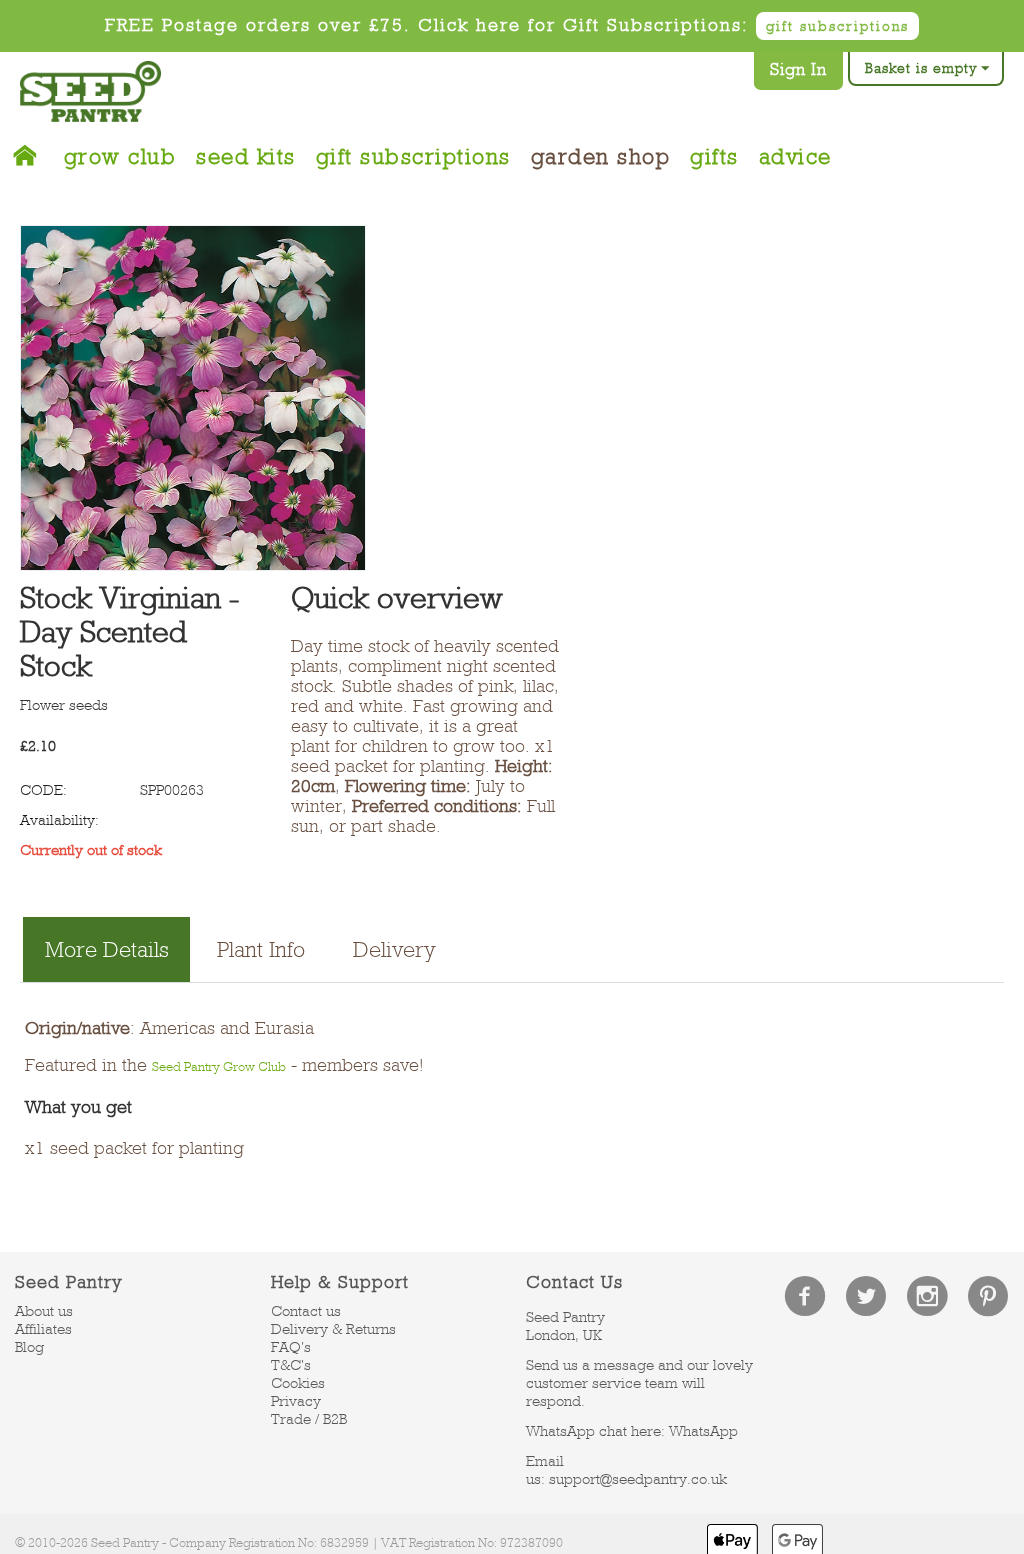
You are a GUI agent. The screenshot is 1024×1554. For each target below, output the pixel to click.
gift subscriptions (837, 26)
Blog (29, 1347)
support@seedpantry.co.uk (638, 1479)
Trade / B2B (309, 1419)
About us (44, 1311)
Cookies (298, 1383)
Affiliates (43, 1329)
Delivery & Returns (333, 1329)
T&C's (291, 1365)
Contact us (306, 1311)
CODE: (43, 790)
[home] (32, 151)
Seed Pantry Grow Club (219, 1066)
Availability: (59, 820)
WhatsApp (703, 1431)
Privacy (296, 1401)
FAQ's (291, 1347)
